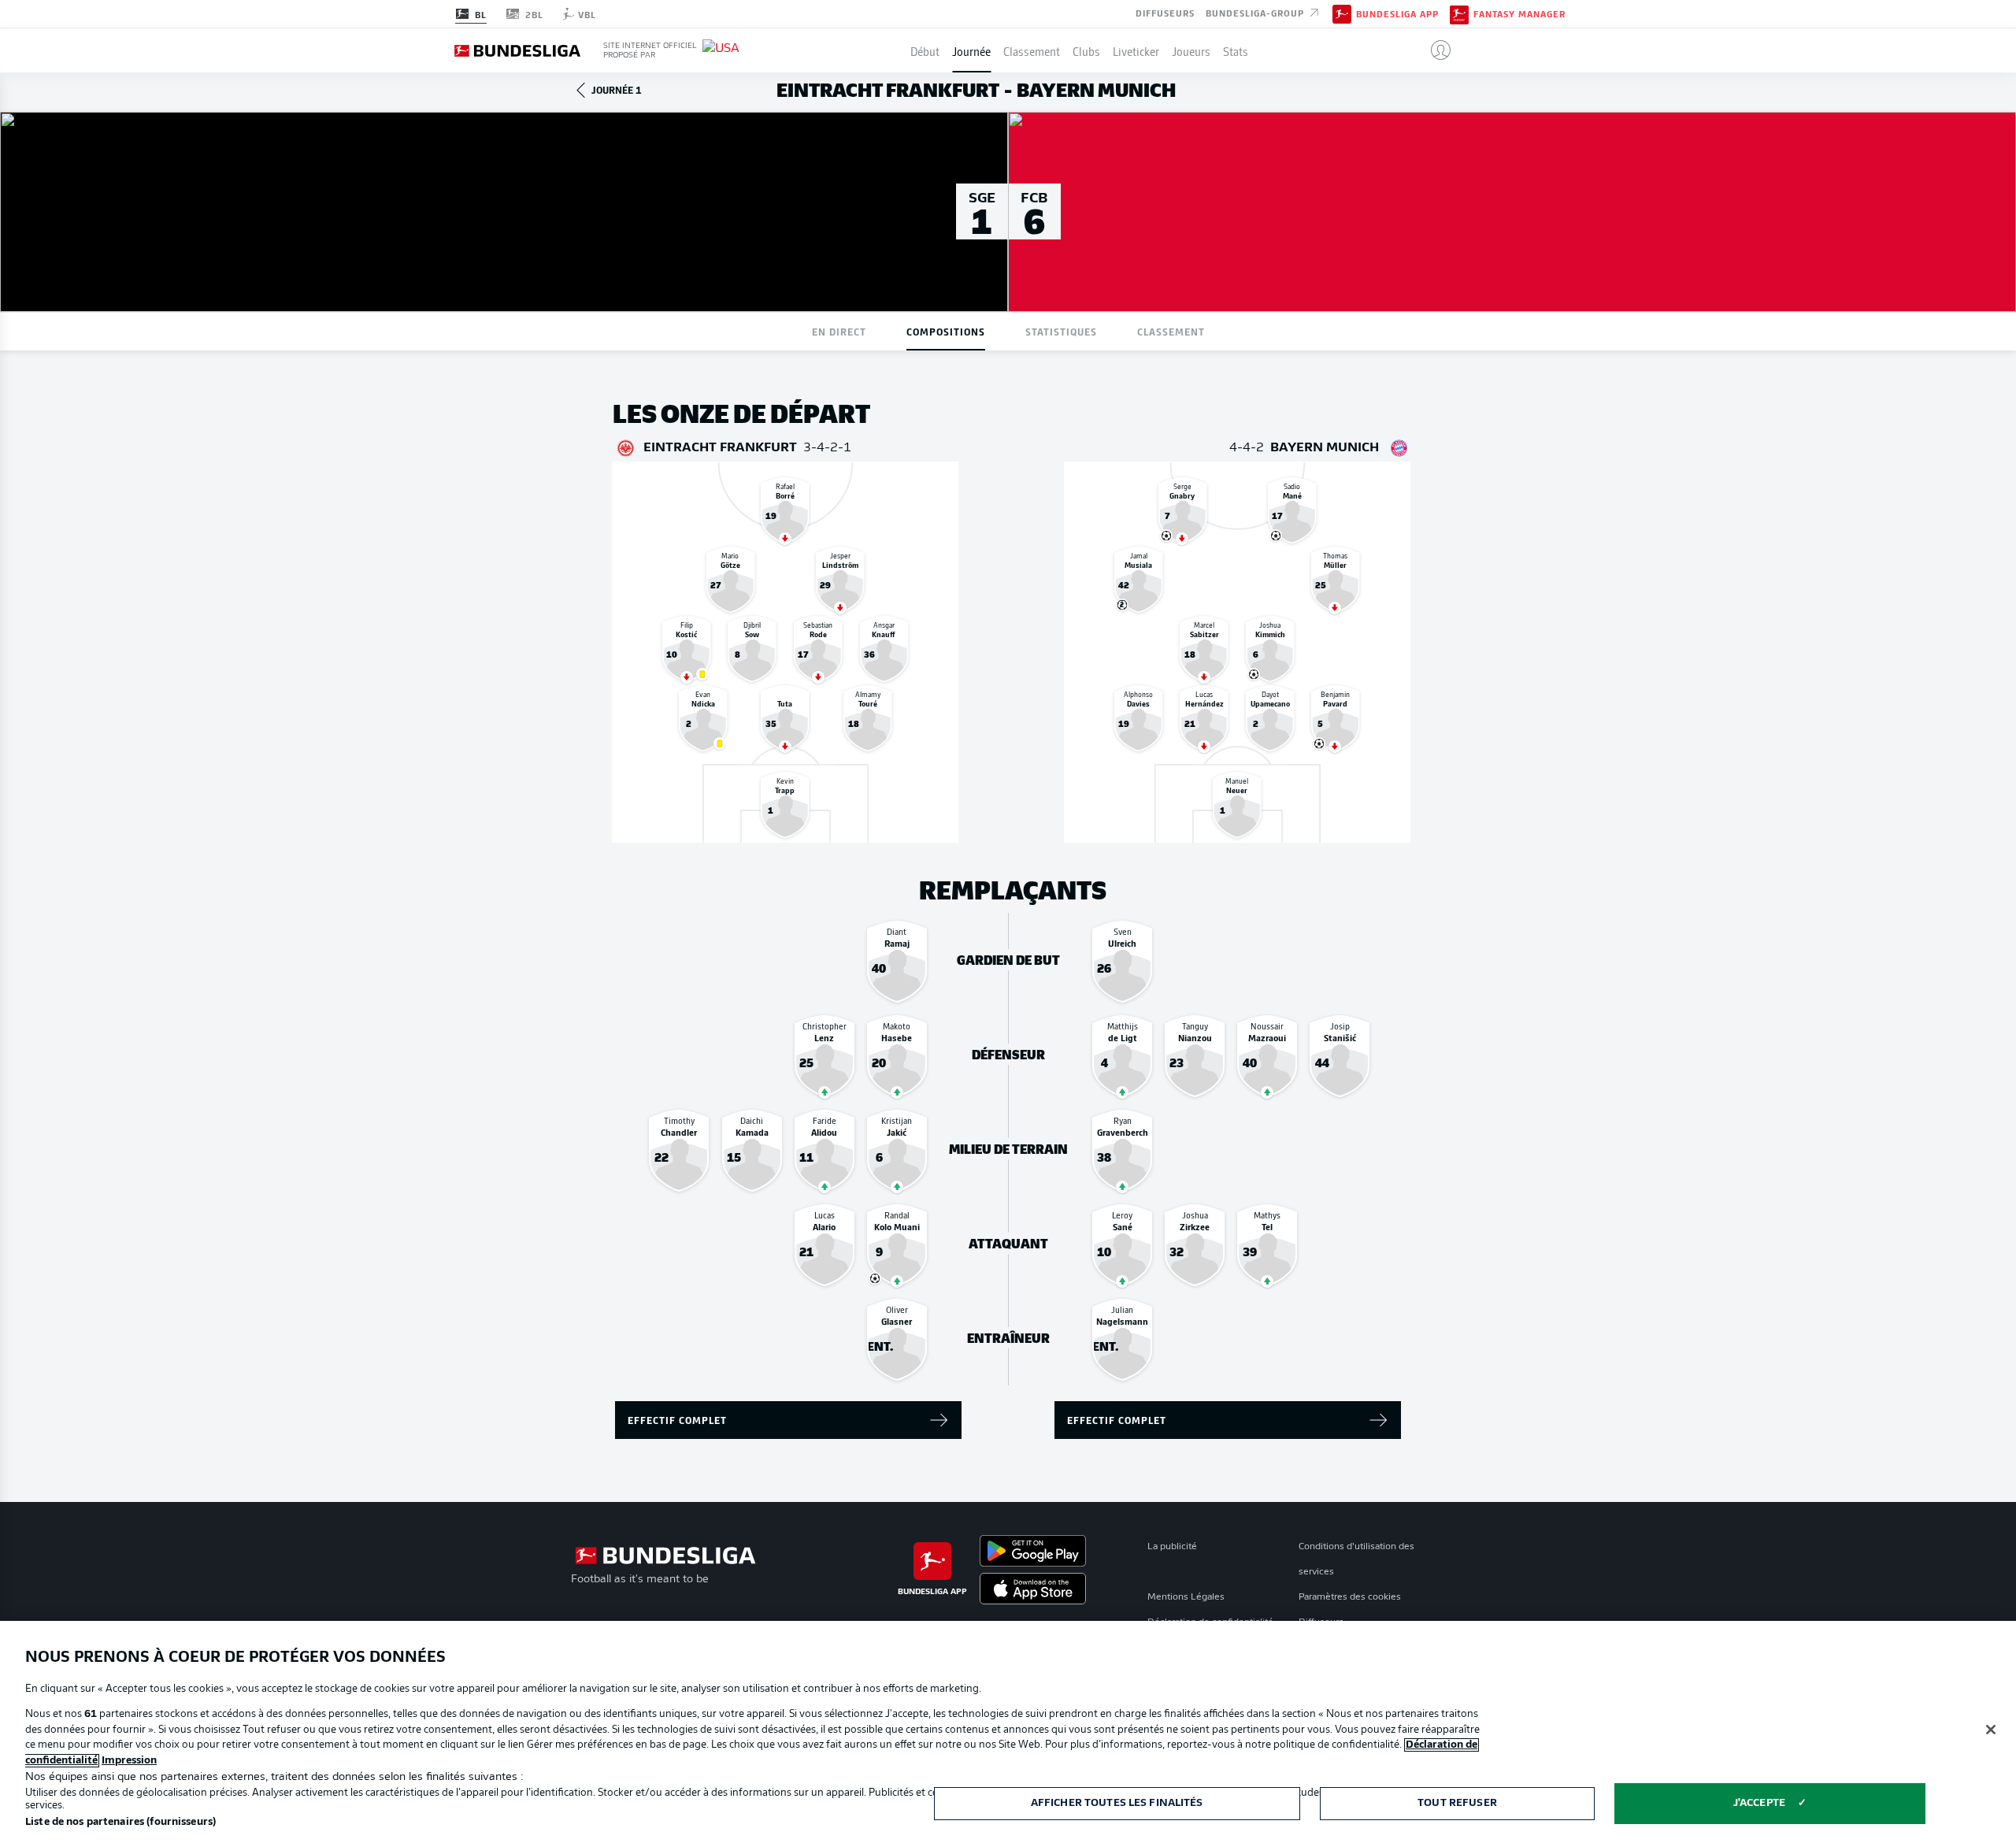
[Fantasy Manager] (1459, 13)
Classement (1032, 50)
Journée (971, 50)
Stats (1236, 50)
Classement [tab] (1171, 331)
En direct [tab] (839, 331)
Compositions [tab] (946, 331)
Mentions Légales (1186, 1597)
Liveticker (1136, 50)
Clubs (1086, 50)
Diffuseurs (1165, 13)
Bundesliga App (1397, 14)
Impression (129, 1761)
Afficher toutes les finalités (1117, 1803)
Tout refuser (1457, 1803)
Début (925, 50)
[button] (1434, 50)
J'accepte (1759, 1803)
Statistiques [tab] (1061, 331)
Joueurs (1191, 50)
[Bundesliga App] (1342, 13)
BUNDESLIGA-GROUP (1256, 13)
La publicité (1172, 1547)
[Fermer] (1991, 1730)
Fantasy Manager (1519, 14)
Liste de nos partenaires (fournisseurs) (120, 1822)
